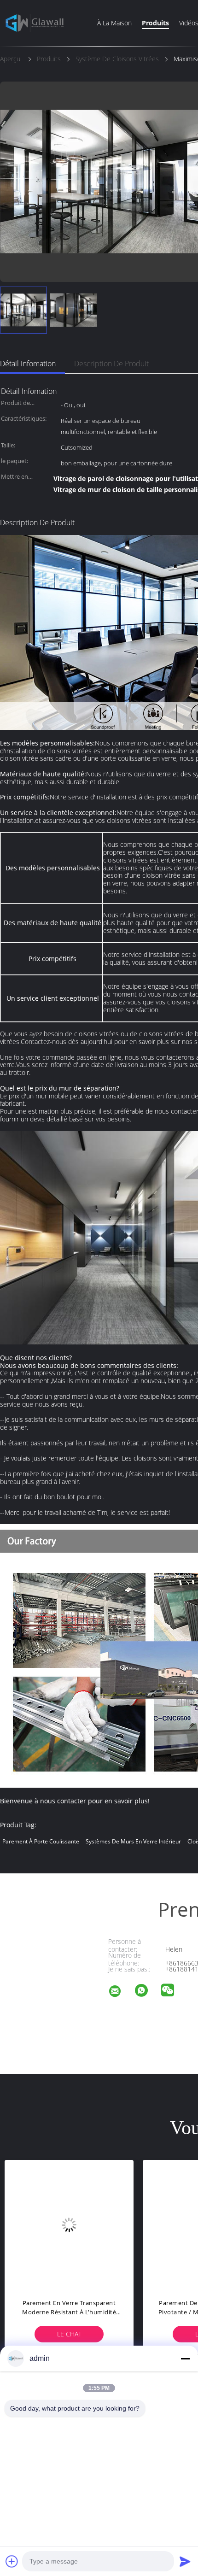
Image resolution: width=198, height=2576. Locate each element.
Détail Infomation (28, 364)
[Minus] (185, 2359)
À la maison (114, 23)
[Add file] (12, 2561)
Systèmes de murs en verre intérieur (133, 1841)
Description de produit (111, 364)
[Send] (185, 2561)
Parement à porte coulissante (41, 1841)
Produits (155, 23)
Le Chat (83, 2334)
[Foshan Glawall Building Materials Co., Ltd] (121, 1992)
